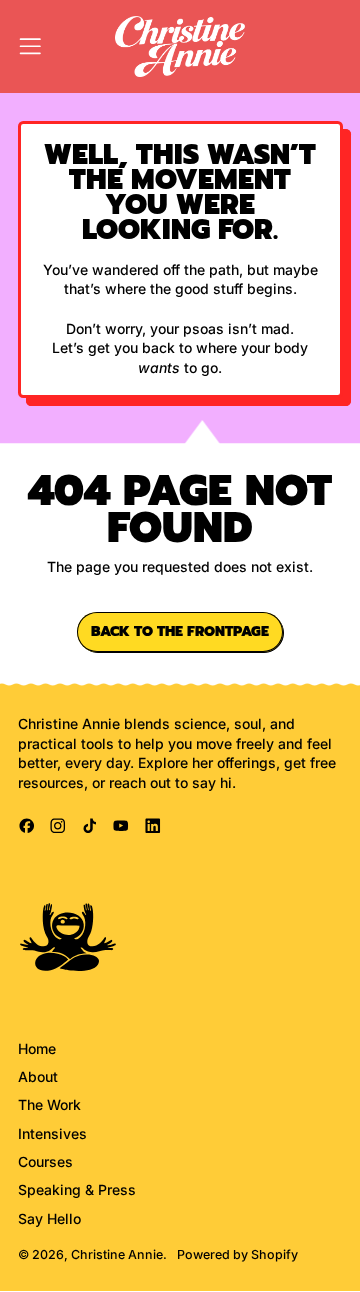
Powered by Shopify (237, 1254)
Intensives (52, 1133)
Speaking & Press (77, 1189)
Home (37, 1048)
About (38, 1076)
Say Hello (49, 1218)
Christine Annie (117, 1254)
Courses (45, 1161)
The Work (49, 1104)
